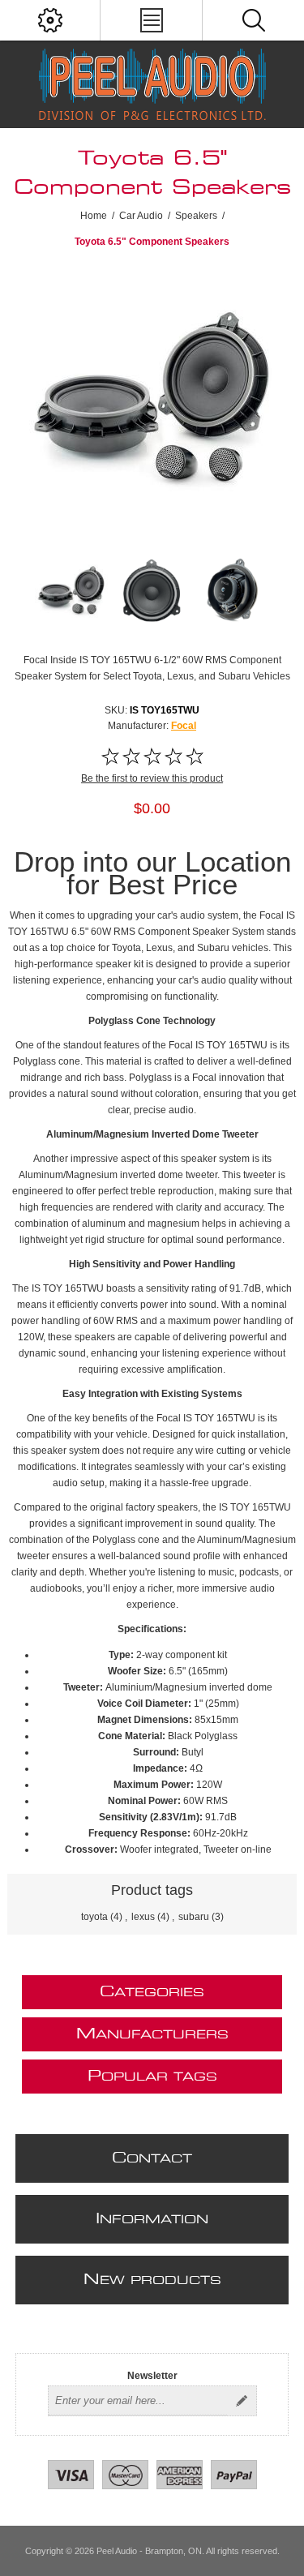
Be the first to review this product (152, 778)
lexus (143, 1917)
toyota (94, 1917)
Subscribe (242, 2401)
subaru (194, 1917)
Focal (184, 726)
